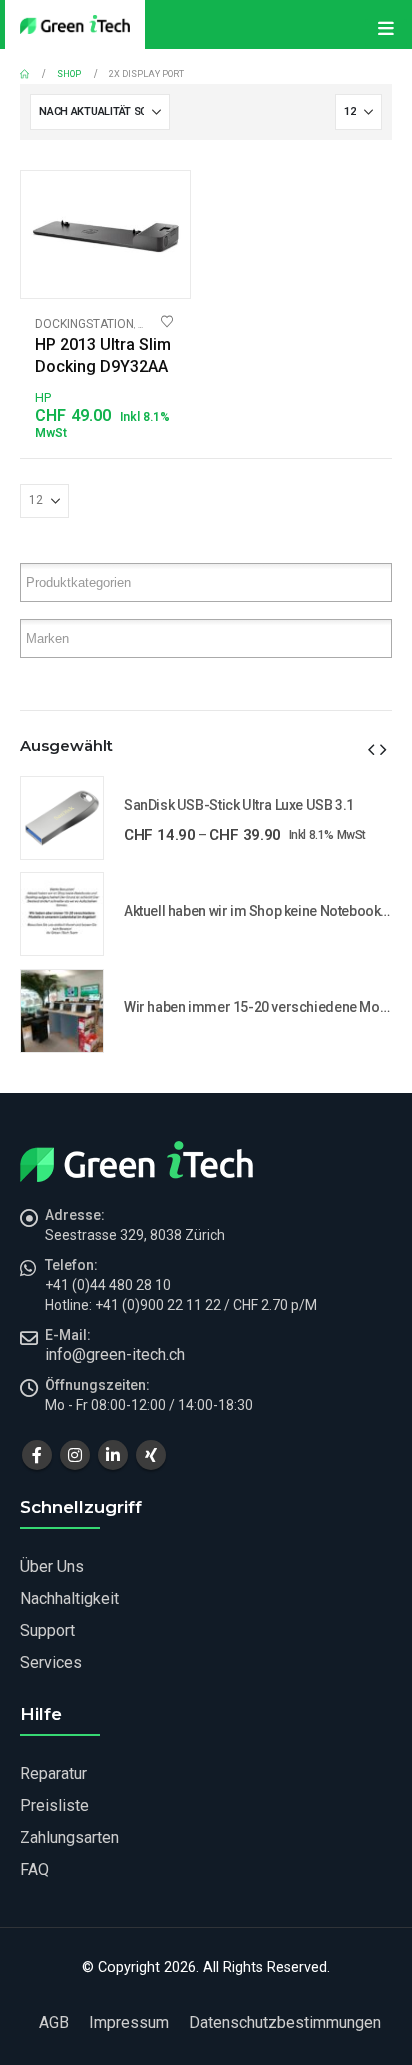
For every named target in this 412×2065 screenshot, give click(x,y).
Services (51, 1662)
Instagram (75, 1455)
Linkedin (113, 1455)
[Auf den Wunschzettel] (167, 322)
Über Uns (52, 1566)
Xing (151, 1455)
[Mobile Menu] (386, 32)
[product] (105, 234)
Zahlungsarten (69, 1837)
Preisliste (54, 1805)
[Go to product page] (62, 818)
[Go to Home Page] (24, 74)
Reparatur (53, 1773)
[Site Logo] (75, 24)
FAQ (34, 1869)
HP (43, 397)
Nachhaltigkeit (69, 1598)
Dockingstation (84, 324)
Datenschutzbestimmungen (285, 2022)
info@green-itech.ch (115, 1354)
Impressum (129, 2022)
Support (47, 1630)
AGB (54, 2022)
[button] (371, 750)
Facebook (37, 1455)
